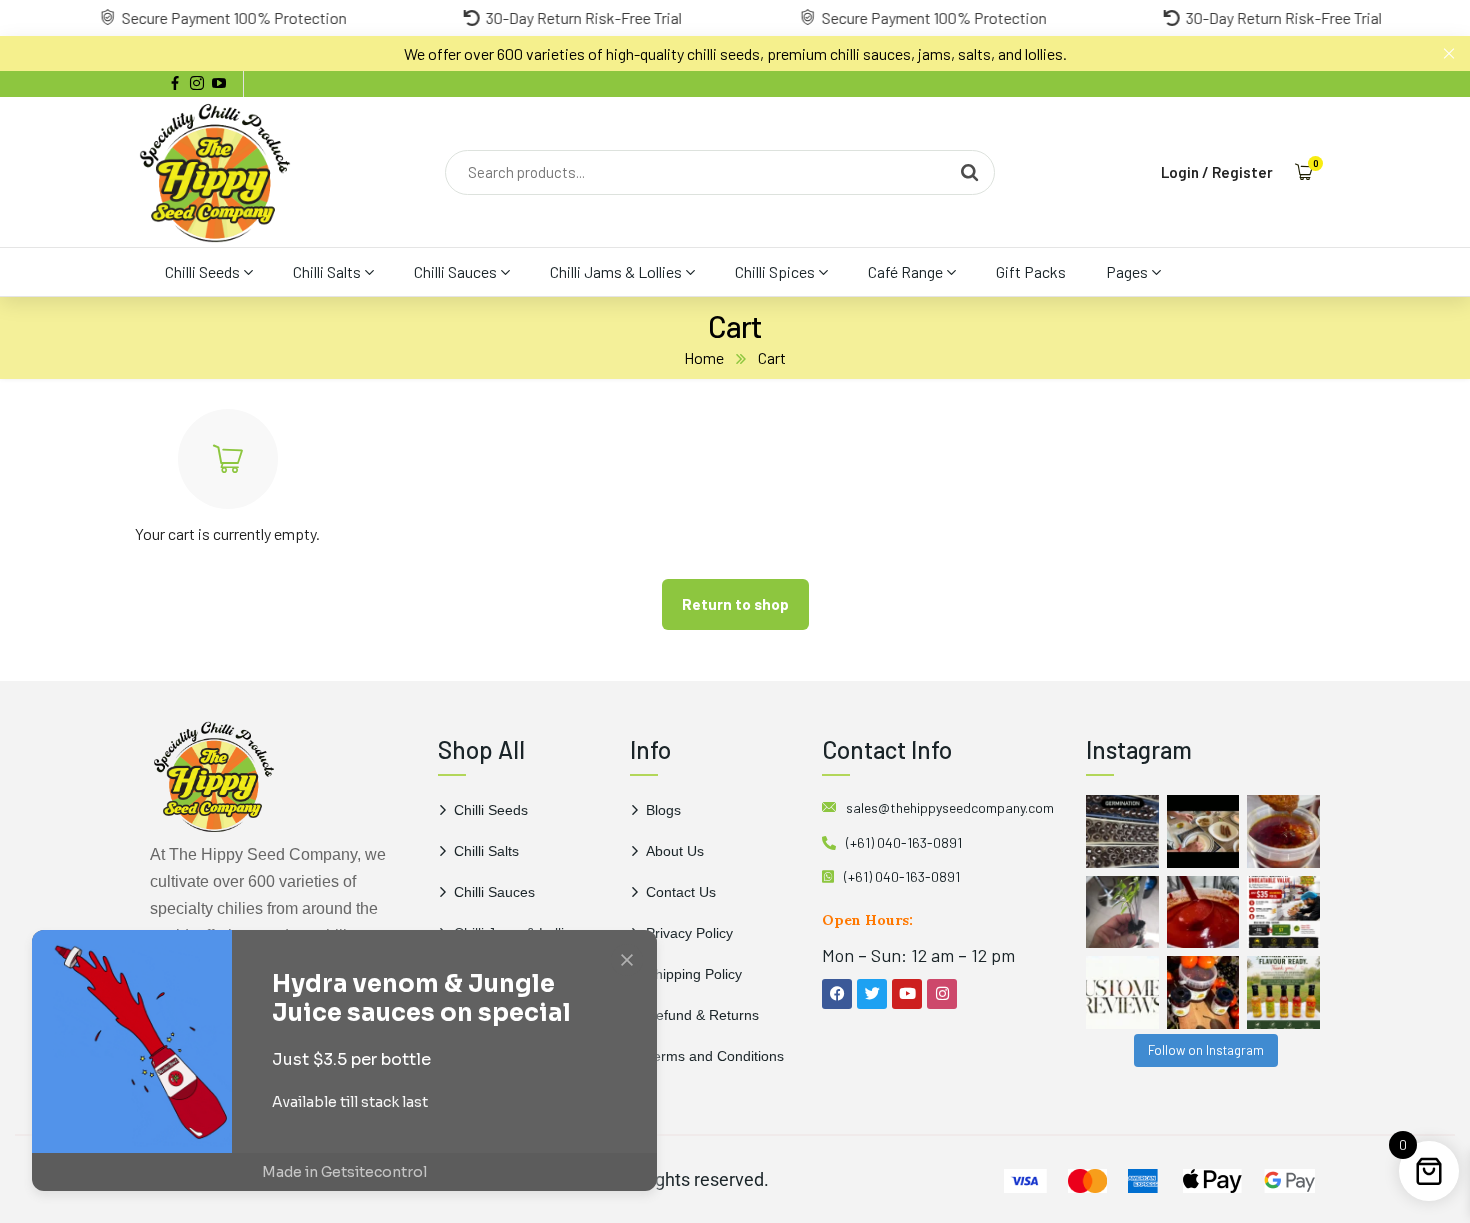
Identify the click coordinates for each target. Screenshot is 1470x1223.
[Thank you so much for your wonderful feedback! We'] (1122, 992)
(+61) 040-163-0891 (904, 842)
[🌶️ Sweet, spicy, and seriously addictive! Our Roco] (1203, 992)
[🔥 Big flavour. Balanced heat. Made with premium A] (1283, 831)
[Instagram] (942, 994)
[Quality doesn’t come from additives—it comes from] (1203, 912)
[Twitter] (872, 994)
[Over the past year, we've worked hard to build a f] (1283, 912)
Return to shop (735, 604)
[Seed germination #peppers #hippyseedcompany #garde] (1122, 831)
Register (1242, 172)
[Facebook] (837, 994)
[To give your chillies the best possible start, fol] (1122, 912)
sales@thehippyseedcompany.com (950, 807)
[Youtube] (907, 994)
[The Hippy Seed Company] (215, 172)
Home (704, 357)
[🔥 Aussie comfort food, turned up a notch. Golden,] (1203, 831)
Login (1180, 172)
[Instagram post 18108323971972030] (1283, 992)
